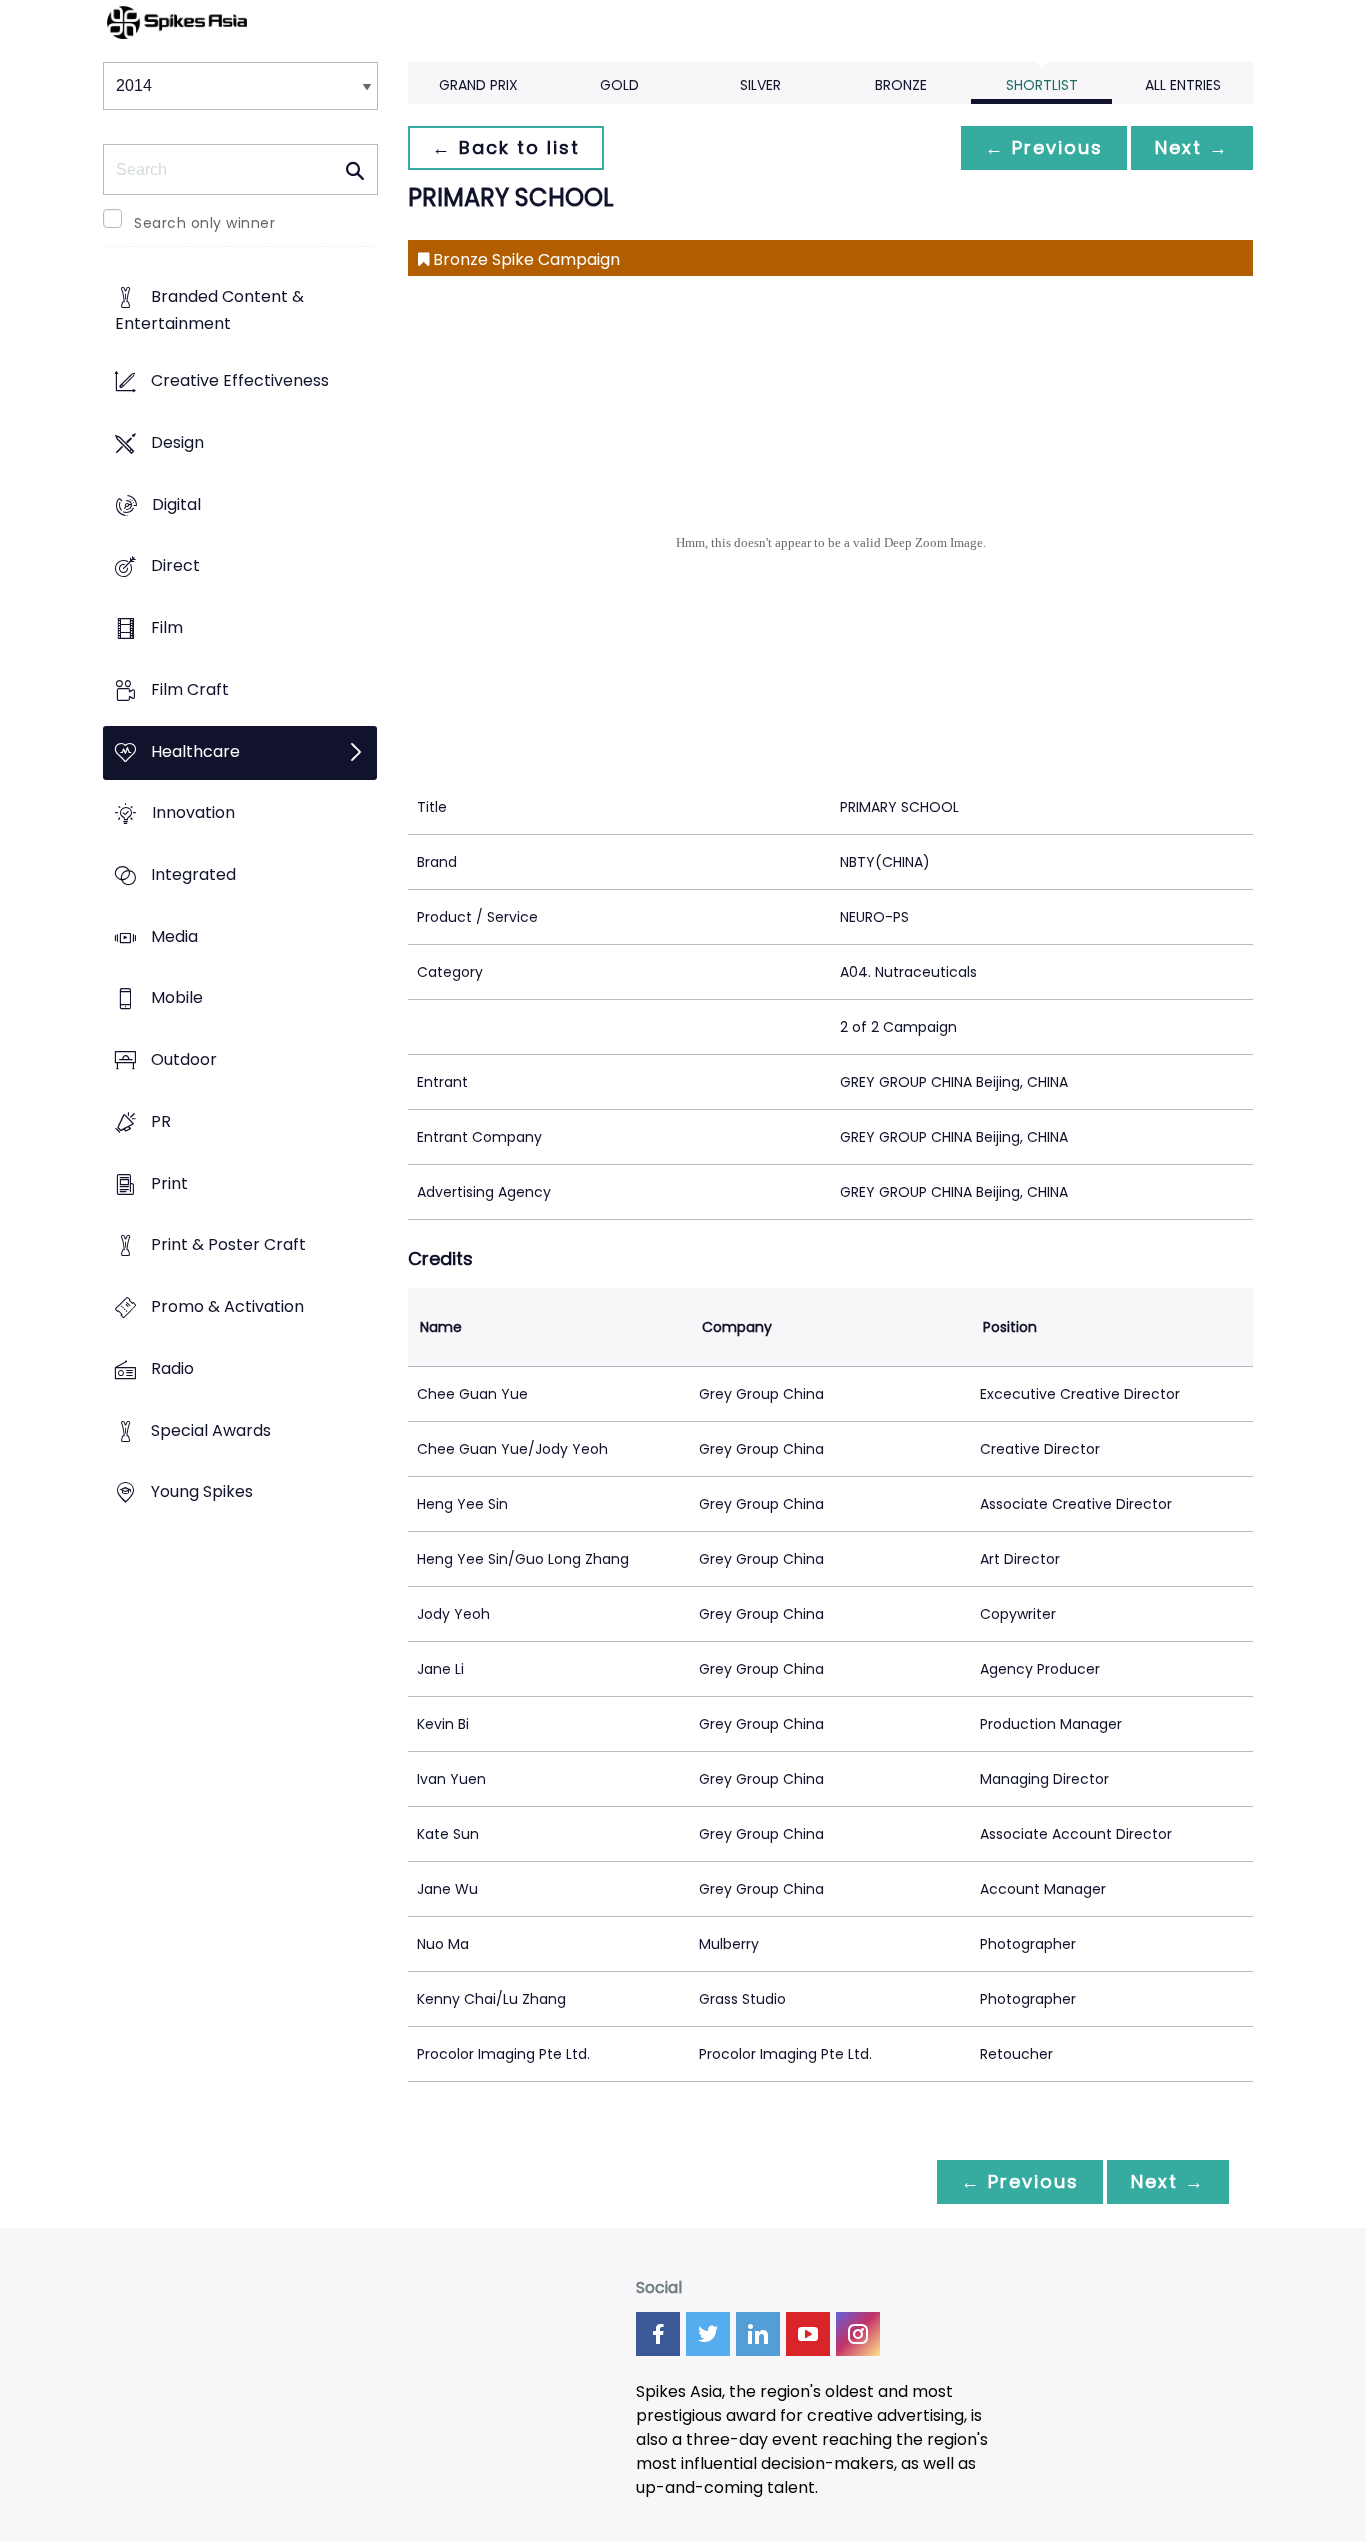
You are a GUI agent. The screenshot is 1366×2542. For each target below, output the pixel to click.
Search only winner (204, 223)
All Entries (1183, 85)
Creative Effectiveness (240, 381)
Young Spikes (202, 1492)
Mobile (177, 998)
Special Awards (211, 1430)
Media (174, 936)
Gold (619, 85)
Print (169, 1183)
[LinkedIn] (758, 2334)
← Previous (1044, 147)
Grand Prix (478, 85)
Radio (172, 1368)
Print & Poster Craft (228, 1245)
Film (167, 627)
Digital (176, 504)
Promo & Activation (227, 1307)
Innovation (193, 813)
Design (177, 442)
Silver (760, 85)
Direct (175, 566)
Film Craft (190, 689)
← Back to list (506, 147)
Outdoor (184, 1060)
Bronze (901, 85)
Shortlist (1042, 85)
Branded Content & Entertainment (209, 311)
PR (161, 1121)
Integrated (193, 874)
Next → (1192, 147)
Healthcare (195, 751)
